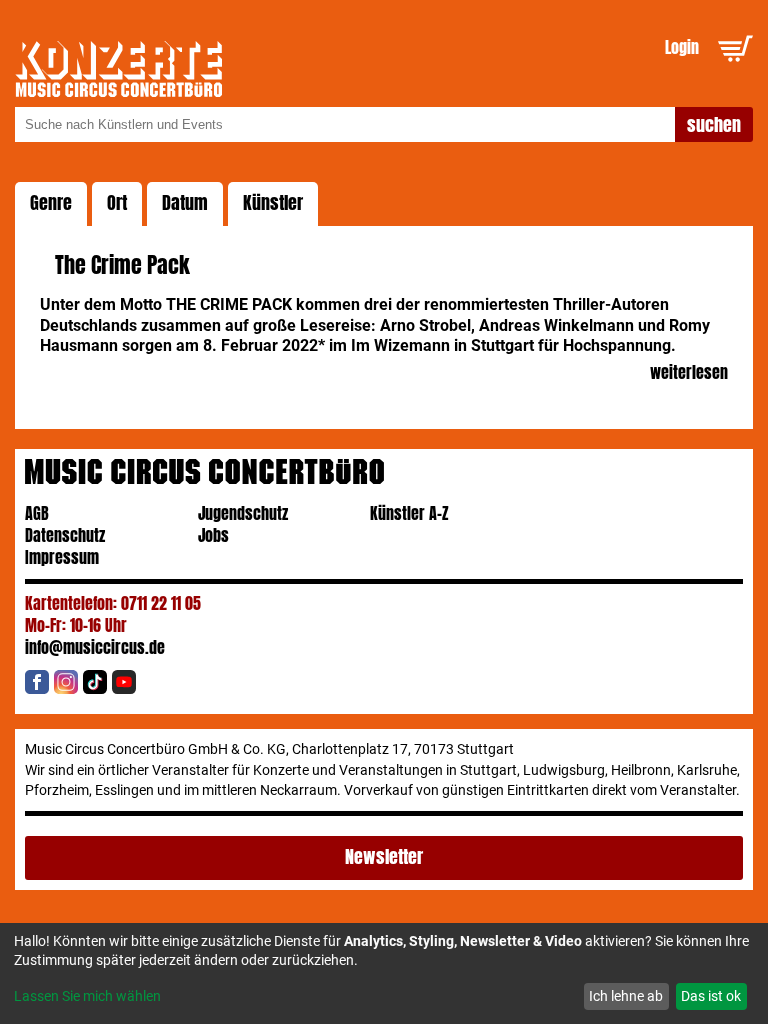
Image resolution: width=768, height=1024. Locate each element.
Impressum (62, 557)
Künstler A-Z (409, 513)
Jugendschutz (243, 513)
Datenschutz (65, 535)
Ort (117, 203)
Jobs (213, 535)
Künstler (273, 203)
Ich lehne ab (626, 996)
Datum (185, 203)
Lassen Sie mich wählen (87, 996)
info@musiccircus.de (95, 647)
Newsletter (384, 857)
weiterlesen (688, 373)
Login (682, 47)
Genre (51, 203)
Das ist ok (711, 996)
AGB (37, 513)
